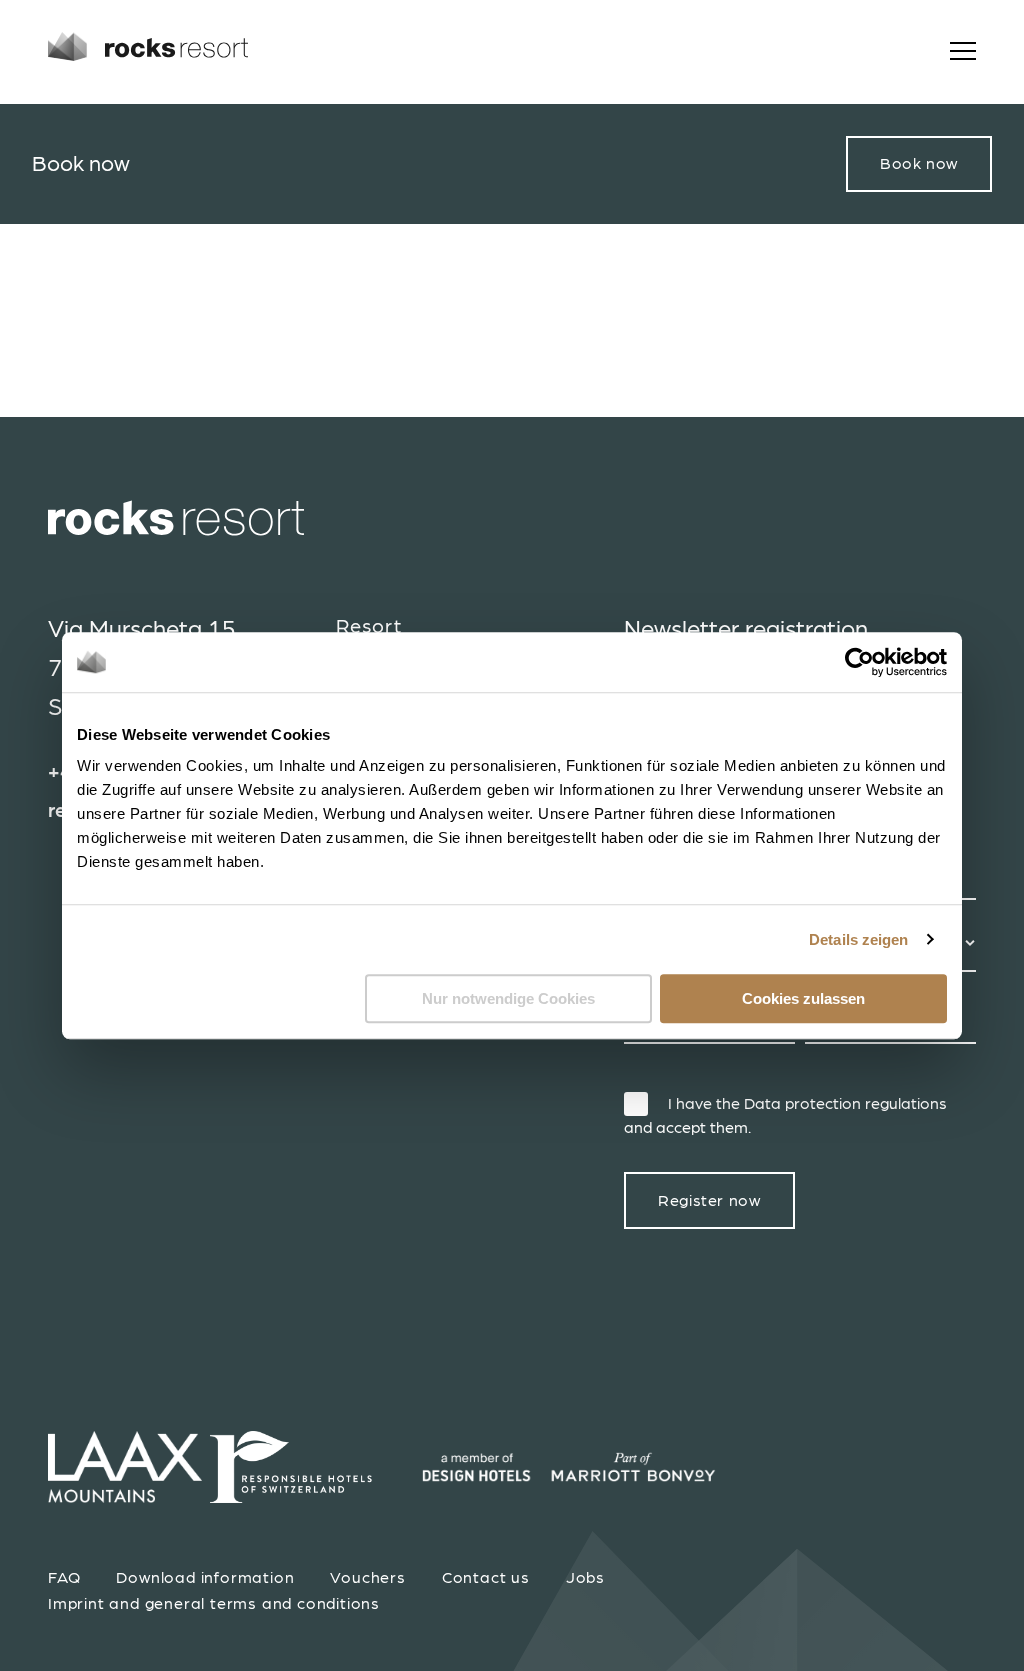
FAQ (64, 1578)
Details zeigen (858, 939)
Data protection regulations (845, 1104)
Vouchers (367, 1578)
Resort (369, 627)
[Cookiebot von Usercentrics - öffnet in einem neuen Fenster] (859, 662)
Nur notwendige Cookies (508, 998)
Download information (205, 1578)
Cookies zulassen (803, 998)
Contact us (486, 1578)
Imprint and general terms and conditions (214, 1604)
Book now (919, 164)
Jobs (585, 1578)
